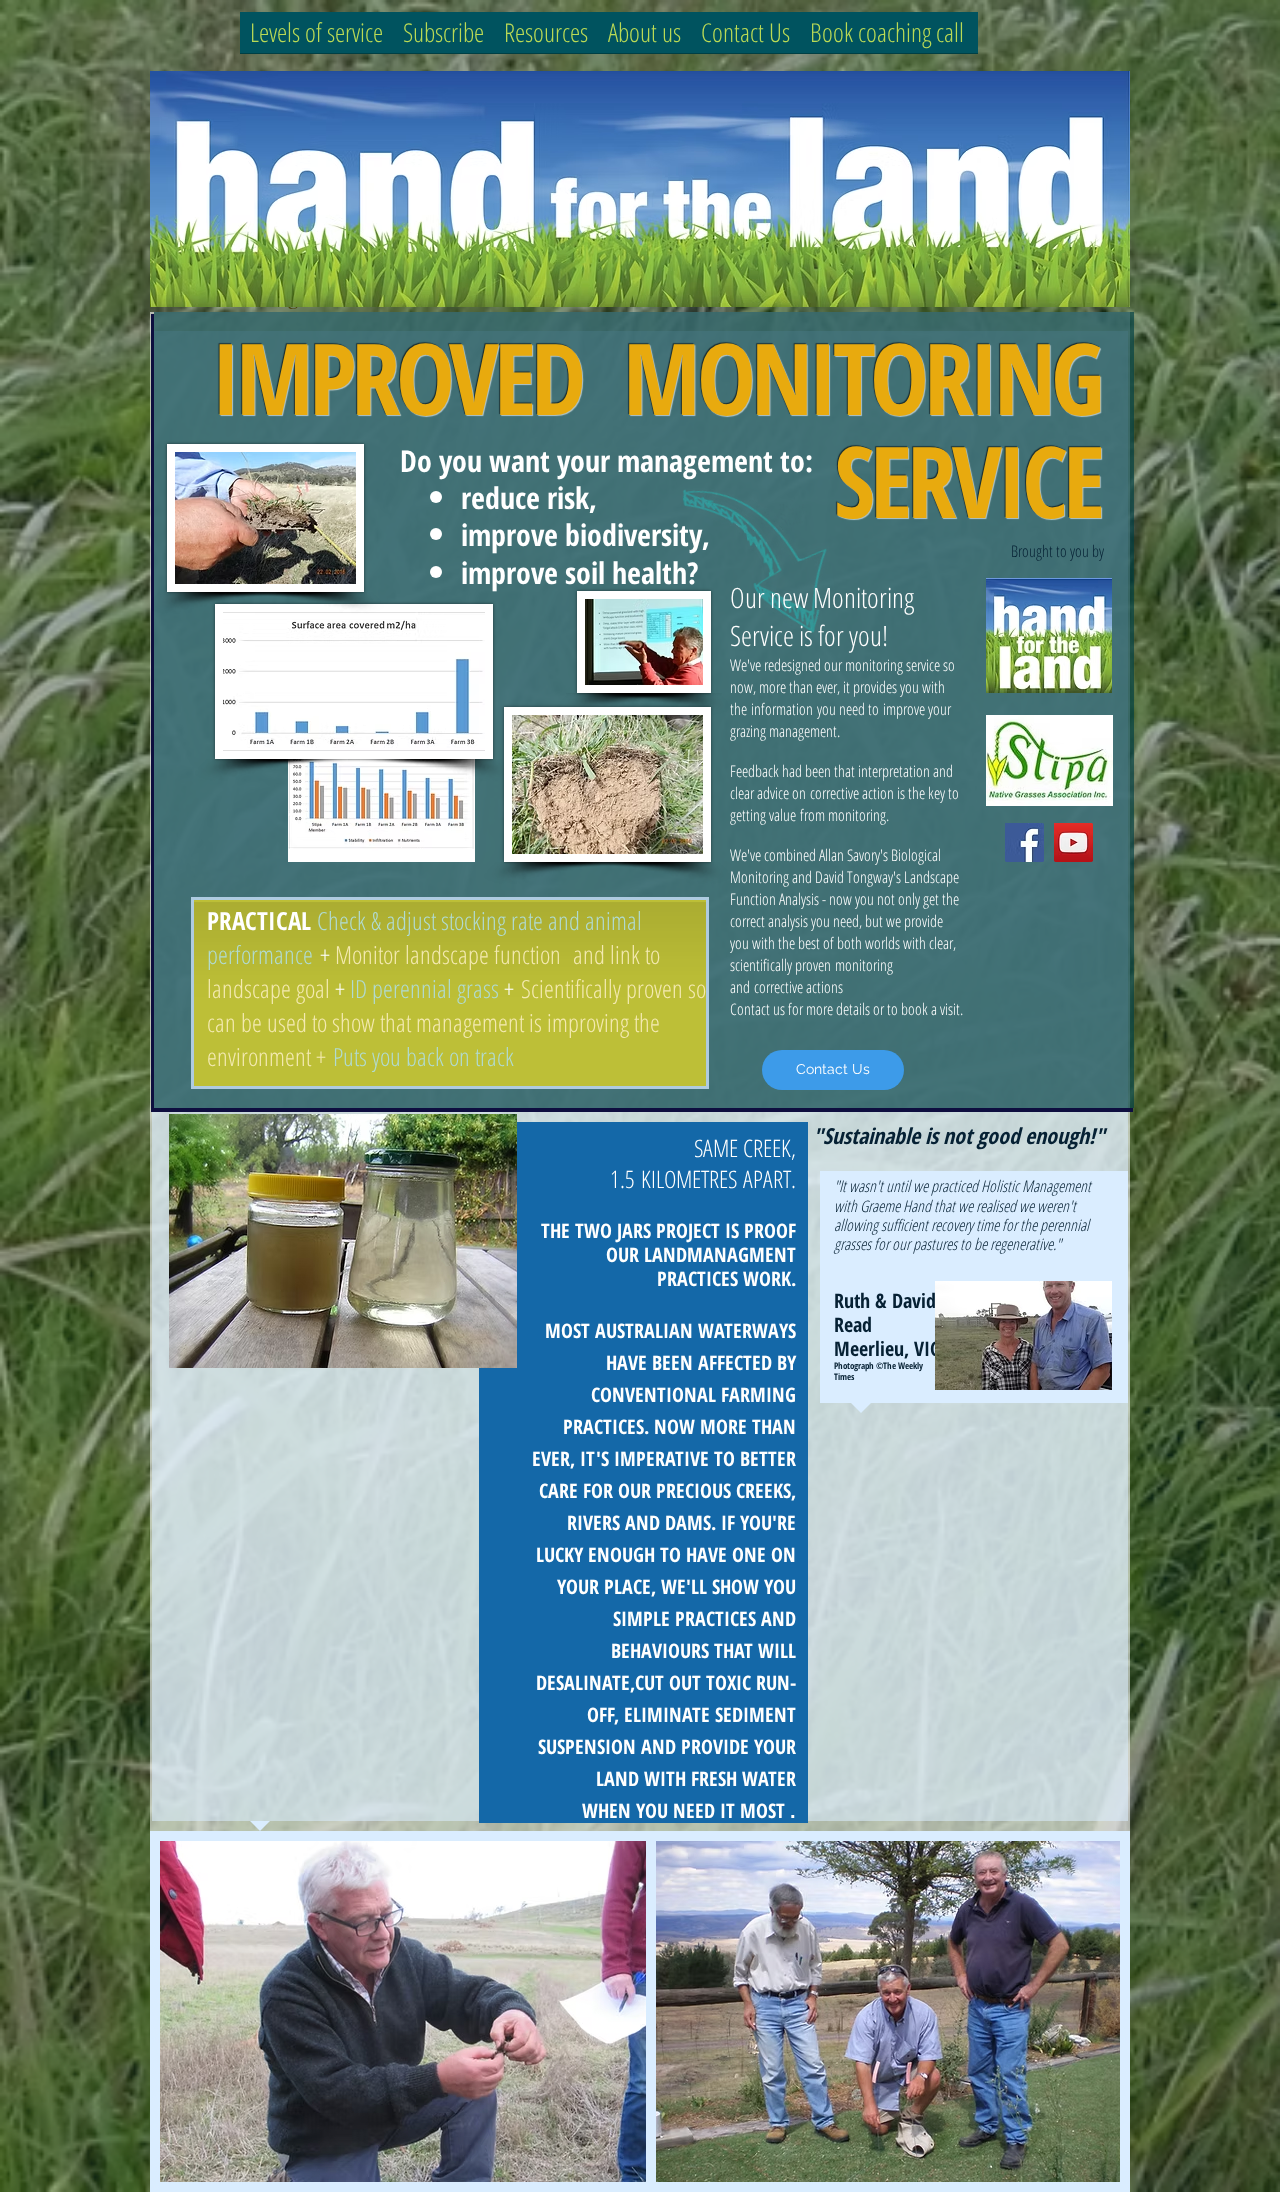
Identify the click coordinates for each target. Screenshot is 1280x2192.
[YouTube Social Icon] (1073, 842)
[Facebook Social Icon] (1024, 842)
